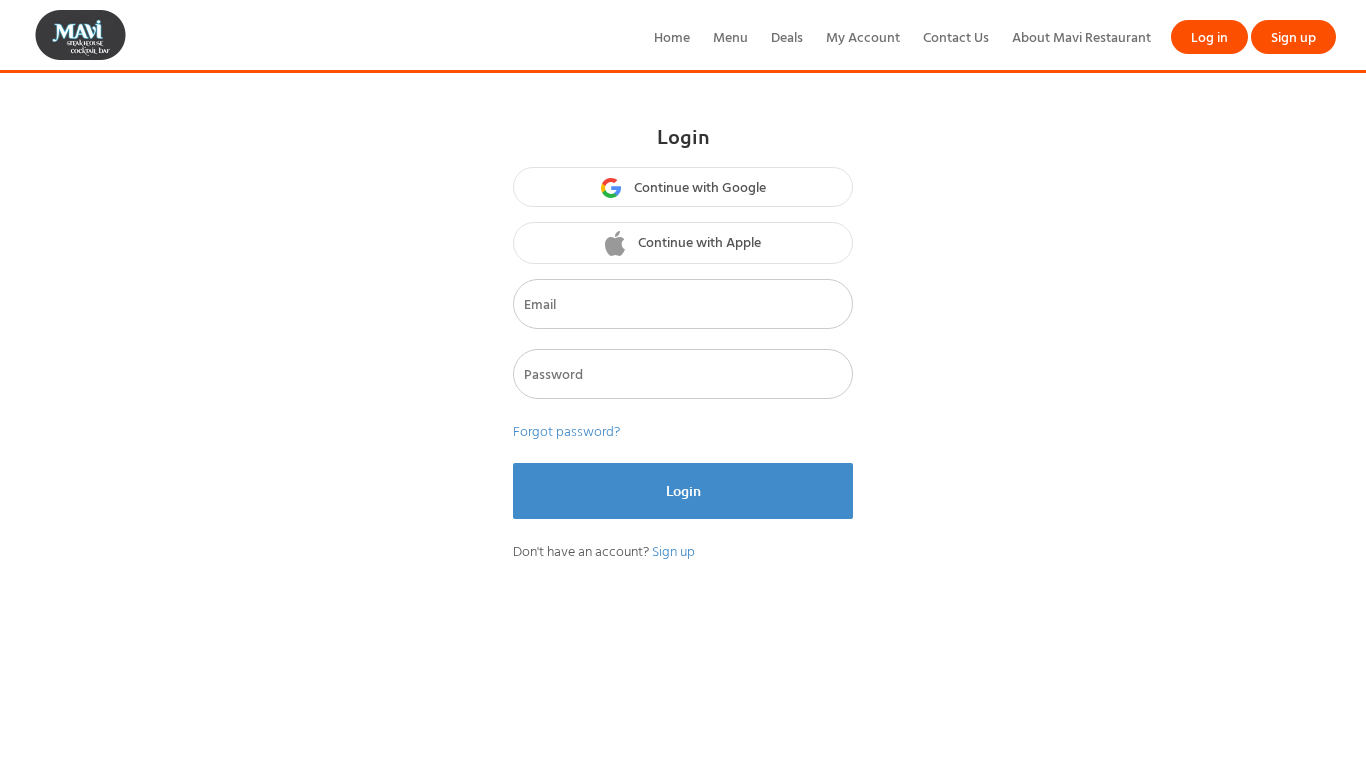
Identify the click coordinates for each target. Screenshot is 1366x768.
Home (672, 36)
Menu (730, 36)
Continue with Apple (698, 241)
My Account (863, 36)
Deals (787, 36)
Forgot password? (566, 431)
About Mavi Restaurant (1081, 36)
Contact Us (956, 36)
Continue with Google (698, 186)
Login (683, 490)
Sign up (1293, 36)
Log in (1209, 36)
